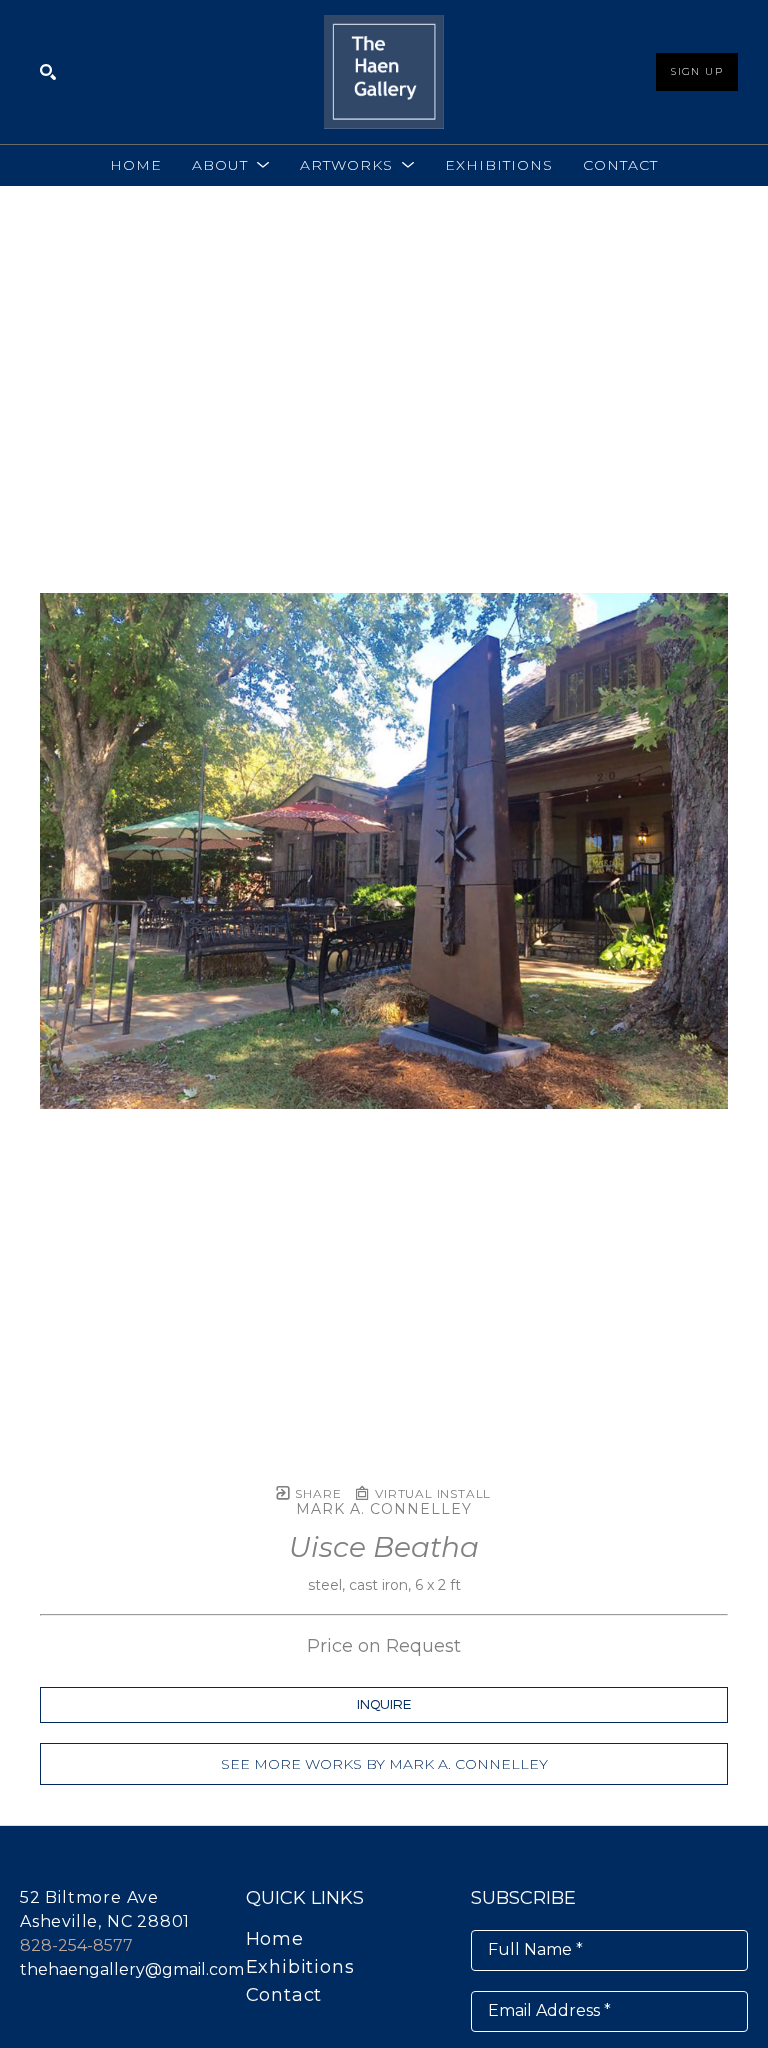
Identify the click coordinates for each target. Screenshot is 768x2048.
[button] (231, 165)
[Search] (48, 72)
